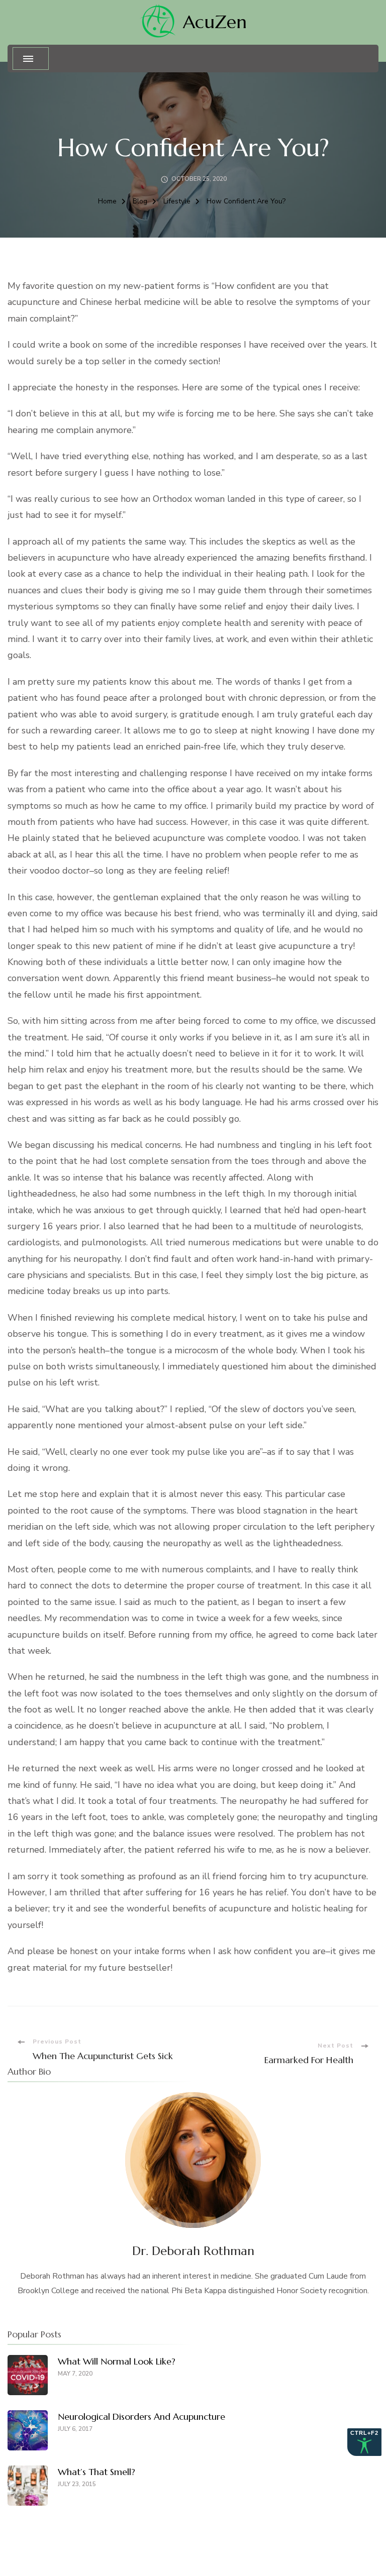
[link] (158, 22)
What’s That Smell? (96, 2472)
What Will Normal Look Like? (117, 2361)
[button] (31, 59)
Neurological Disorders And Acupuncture (141, 2417)
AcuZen (215, 22)
